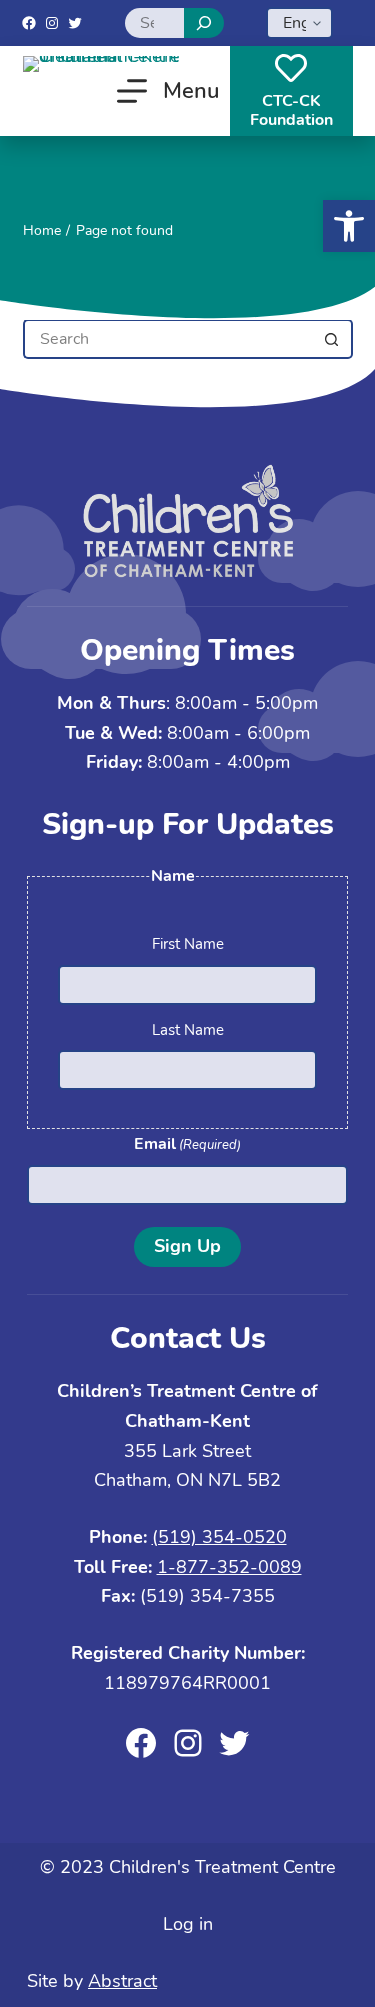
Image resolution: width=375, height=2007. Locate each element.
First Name (188, 944)
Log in (188, 1924)
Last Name (188, 1030)
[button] (349, 226)
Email (187, 1144)
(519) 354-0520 (219, 1537)
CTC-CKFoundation (291, 110)
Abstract (122, 1981)
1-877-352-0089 (229, 1567)
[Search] (204, 23)
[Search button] (333, 339)
